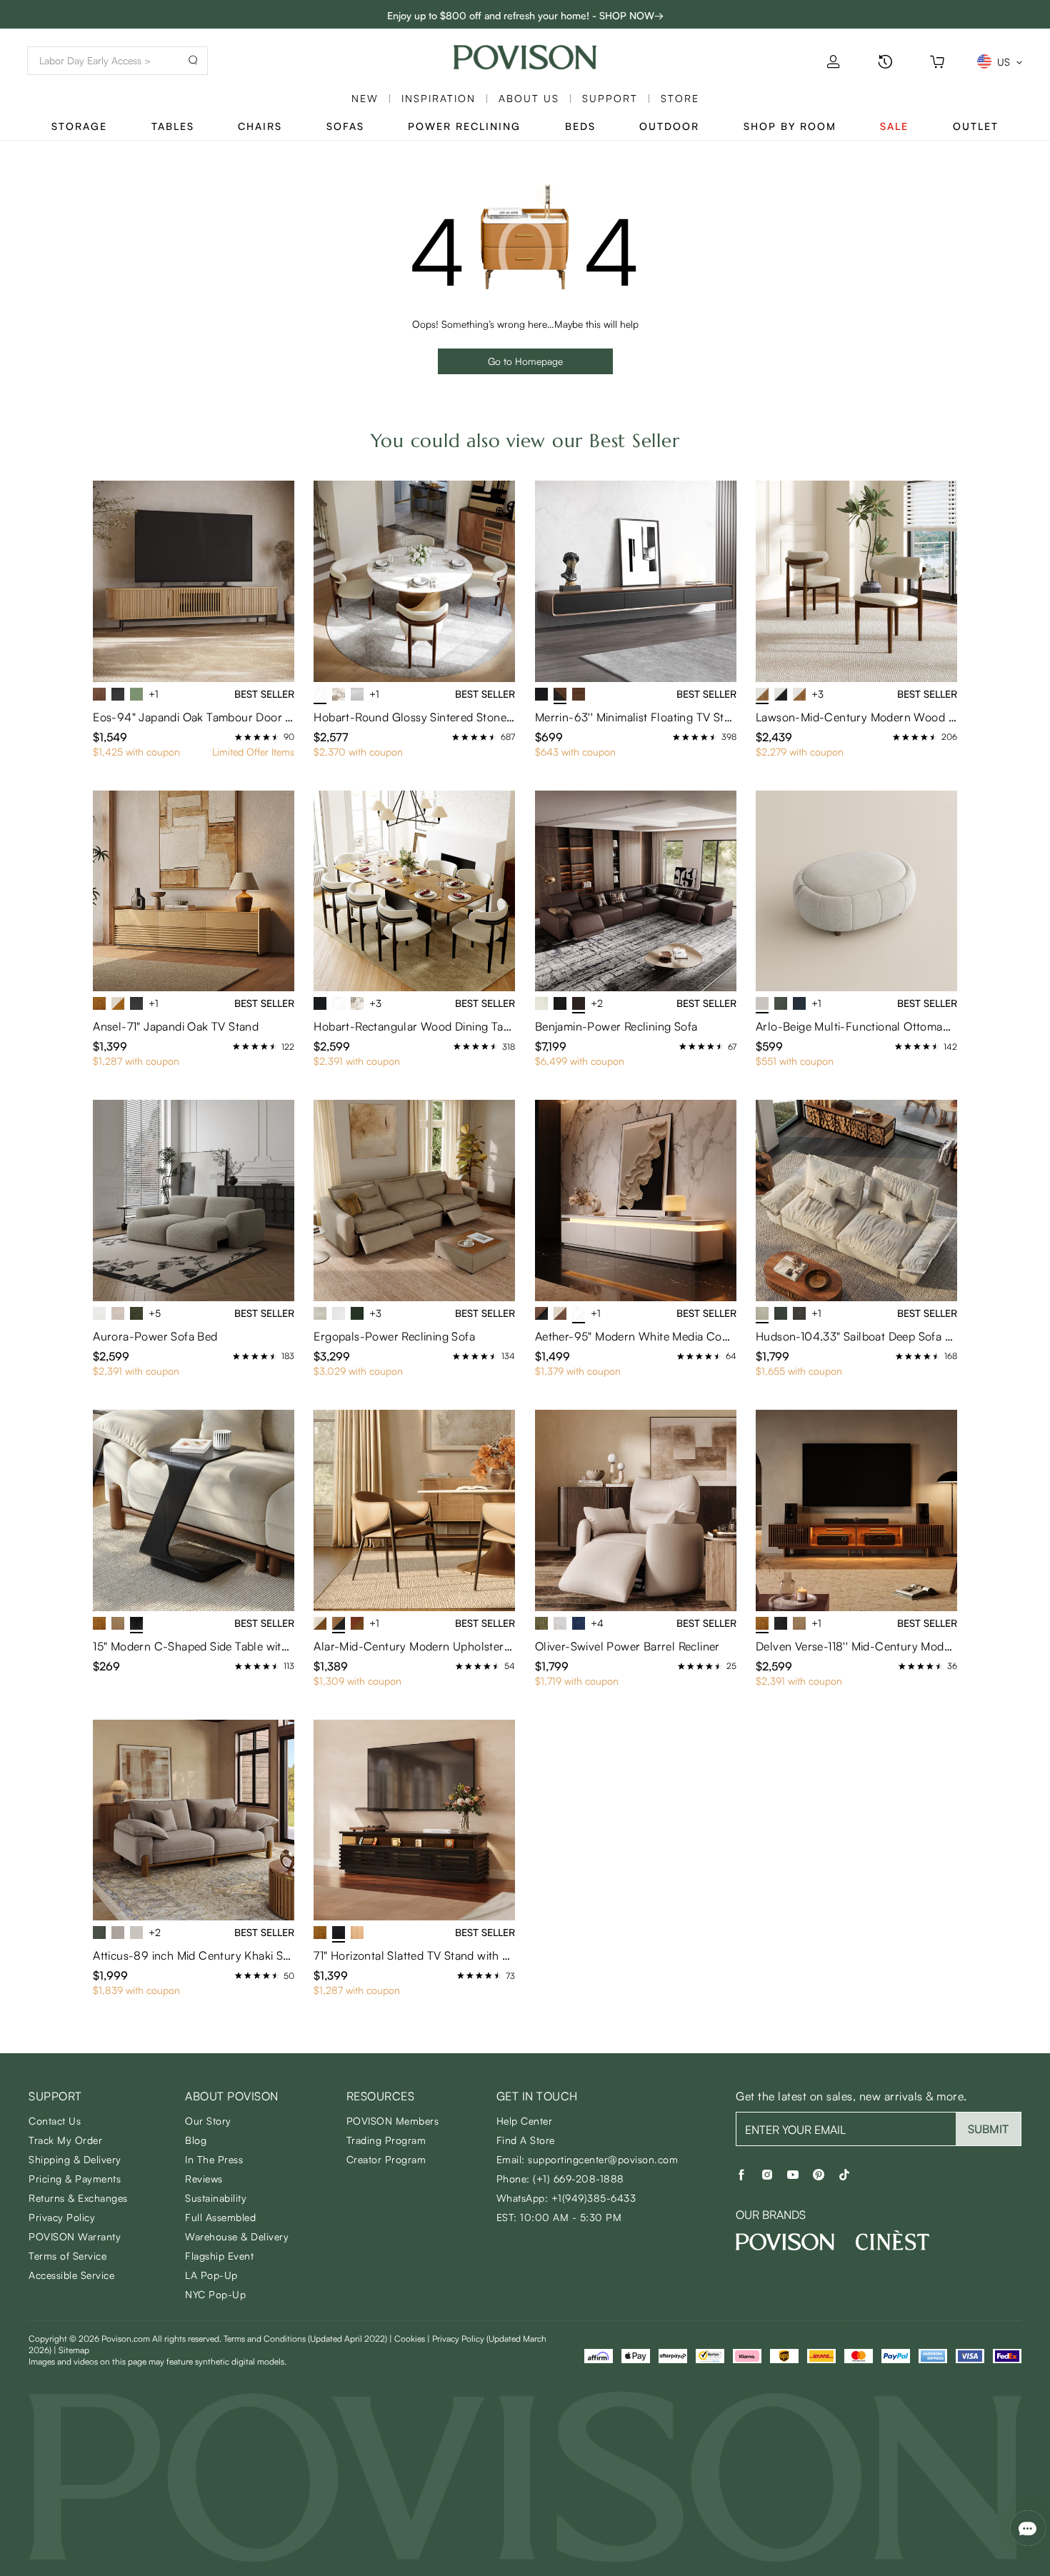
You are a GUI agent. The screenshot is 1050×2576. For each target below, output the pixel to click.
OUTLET (976, 126)
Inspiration (439, 98)
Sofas (345, 126)
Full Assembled (220, 2217)
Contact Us (55, 2121)
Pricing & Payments (75, 2179)
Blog (196, 2140)
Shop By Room (790, 126)
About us (529, 98)
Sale (894, 126)
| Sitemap (71, 2350)
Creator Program (386, 2159)
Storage (79, 126)
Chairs (260, 126)
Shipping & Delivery (75, 2159)
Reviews (204, 2179)
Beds (580, 126)
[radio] (239, 737)
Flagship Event (219, 2256)
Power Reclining (464, 126)
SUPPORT (610, 98)
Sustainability (216, 2198)
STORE (680, 98)
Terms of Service (67, 2256)
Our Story (208, 2121)
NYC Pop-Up (215, 2294)
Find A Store (526, 2140)
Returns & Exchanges (78, 2198)
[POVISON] (785, 2242)
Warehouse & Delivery (237, 2236)
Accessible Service (71, 2275)
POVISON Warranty (75, 2236)
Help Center (525, 2121)
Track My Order (65, 2140)
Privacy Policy (62, 2217)
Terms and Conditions (305, 2339)
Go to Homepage (525, 361)
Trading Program (386, 2140)
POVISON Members (393, 2121)
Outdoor (669, 126)
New (365, 98)
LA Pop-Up (211, 2275)
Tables (173, 126)
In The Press (214, 2159)
